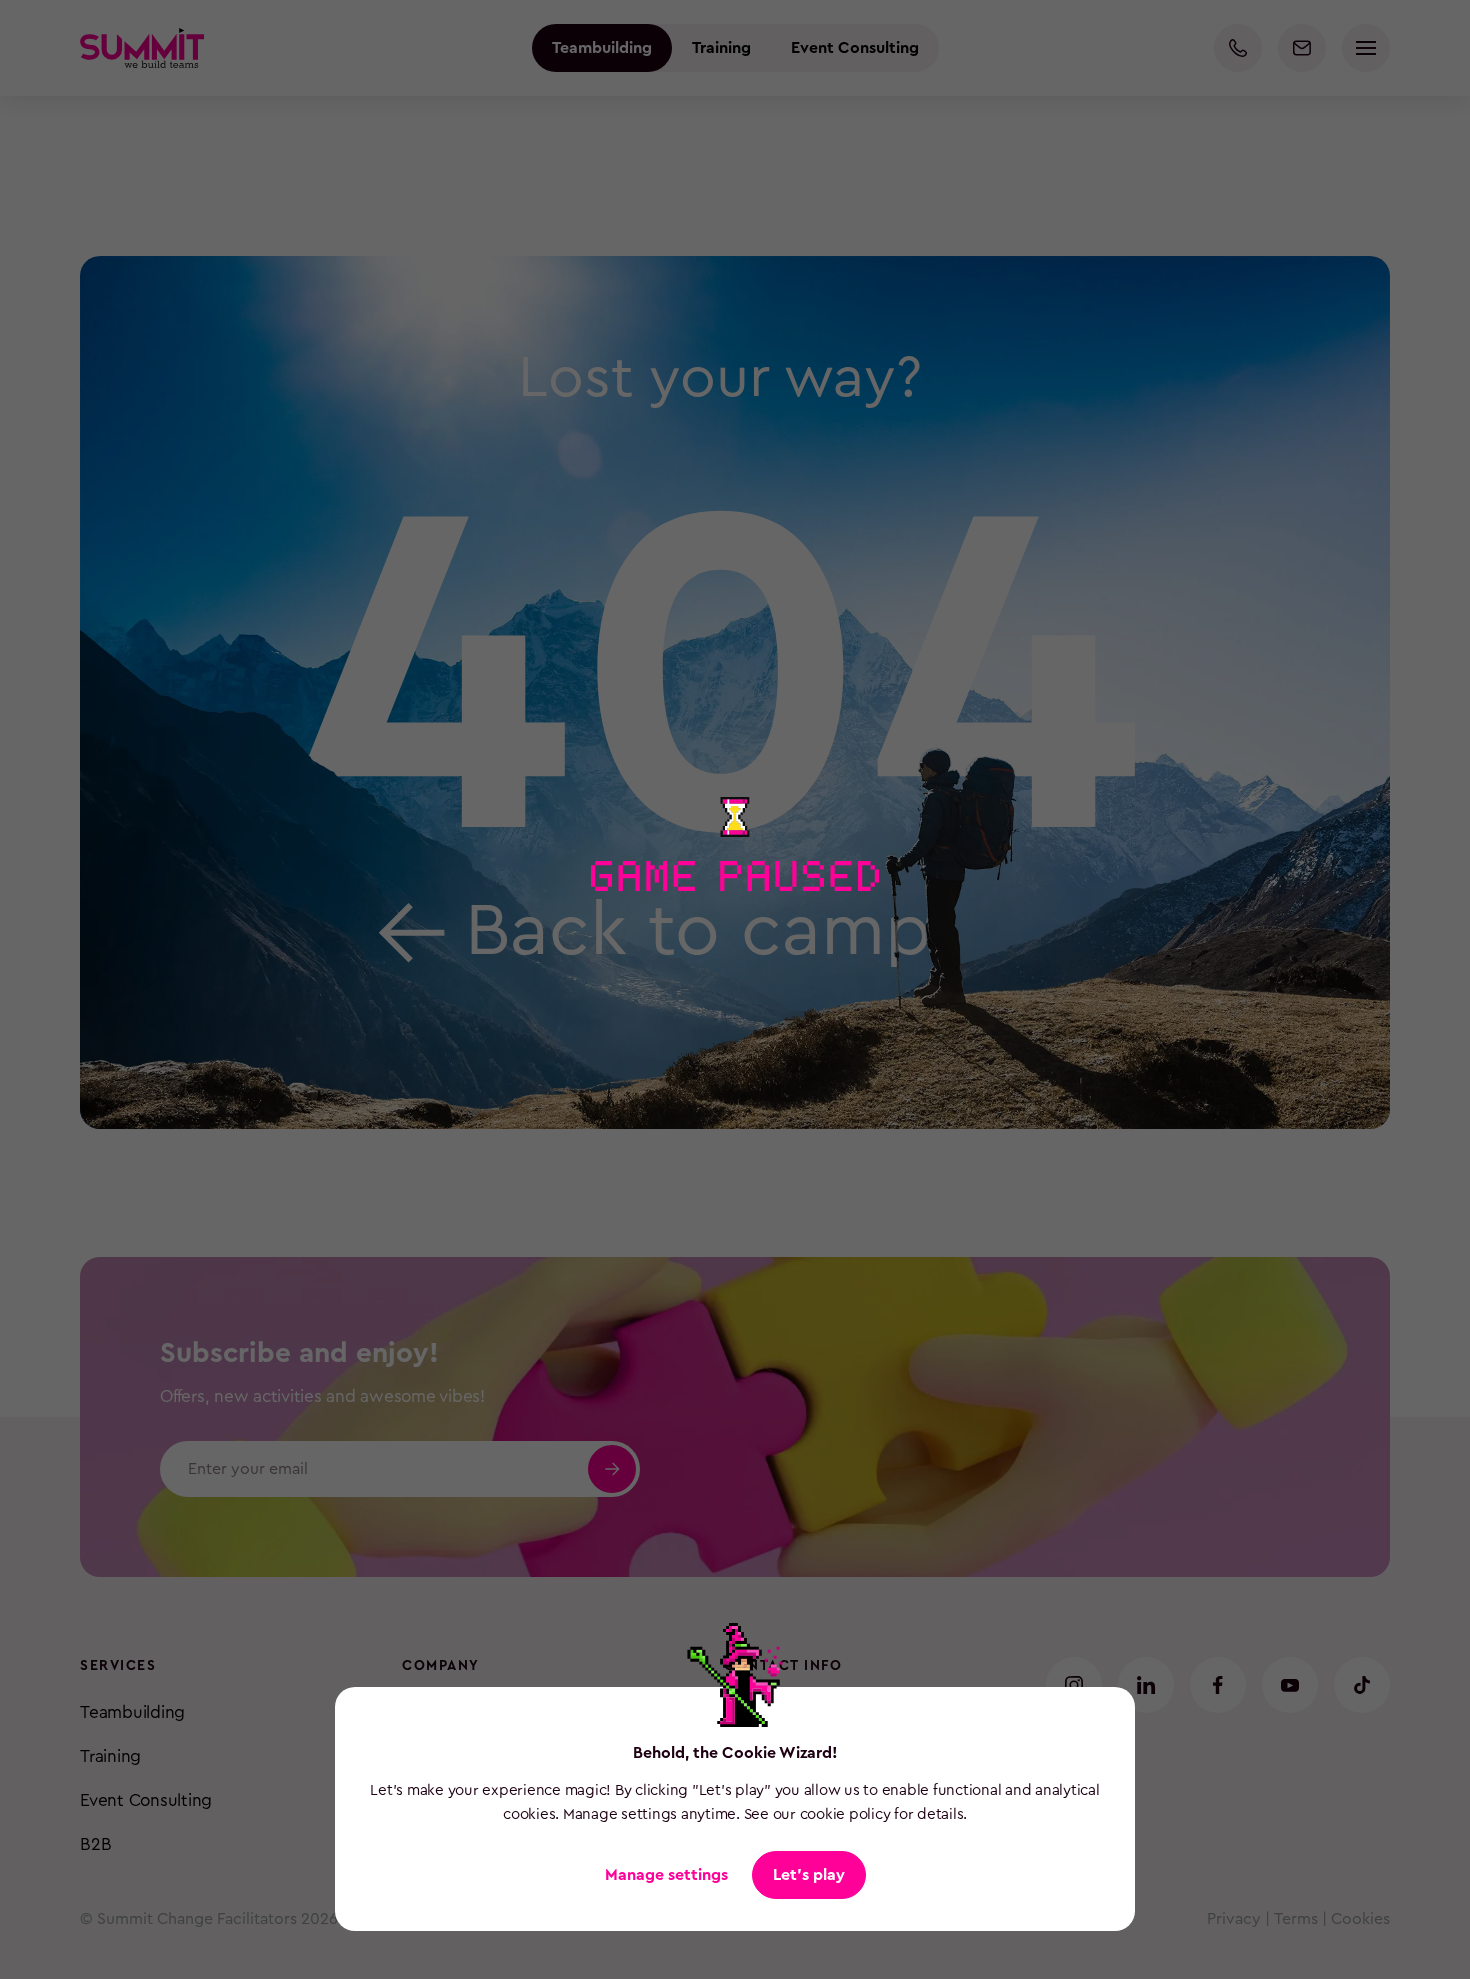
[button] (809, 1875)
